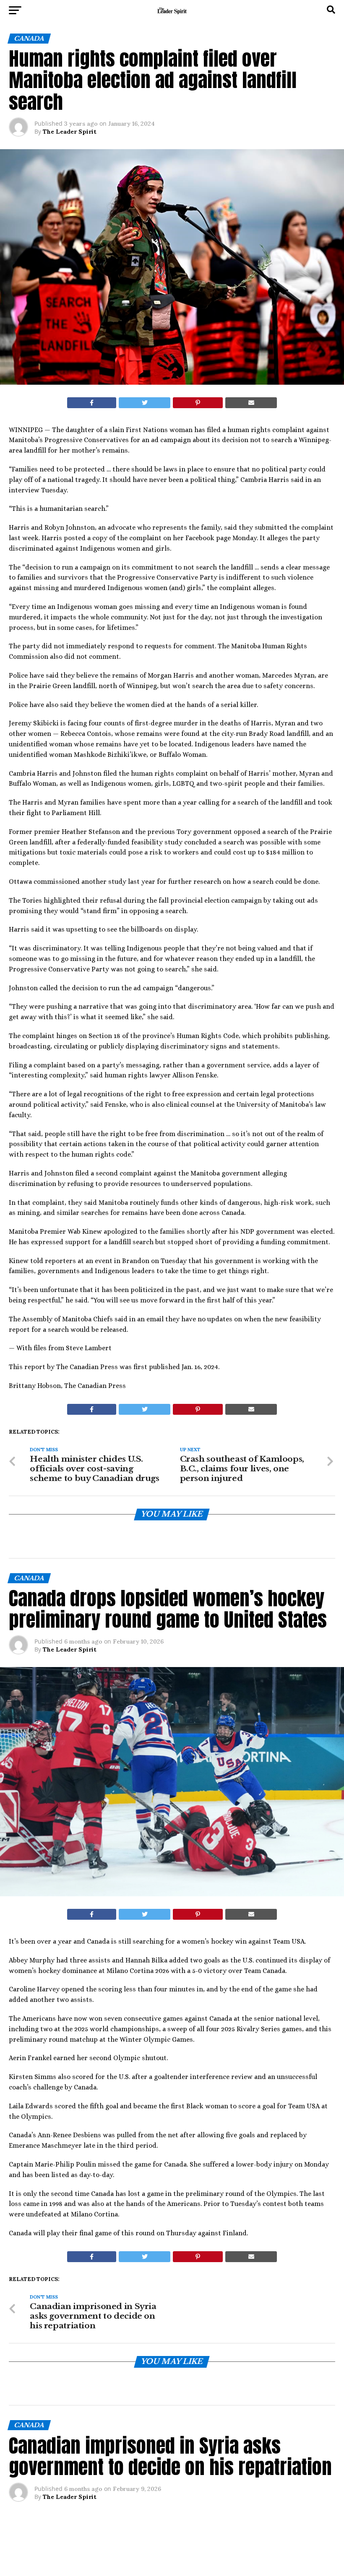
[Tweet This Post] (145, 403)
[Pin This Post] (198, 403)
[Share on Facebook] (92, 403)
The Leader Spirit (70, 132)
